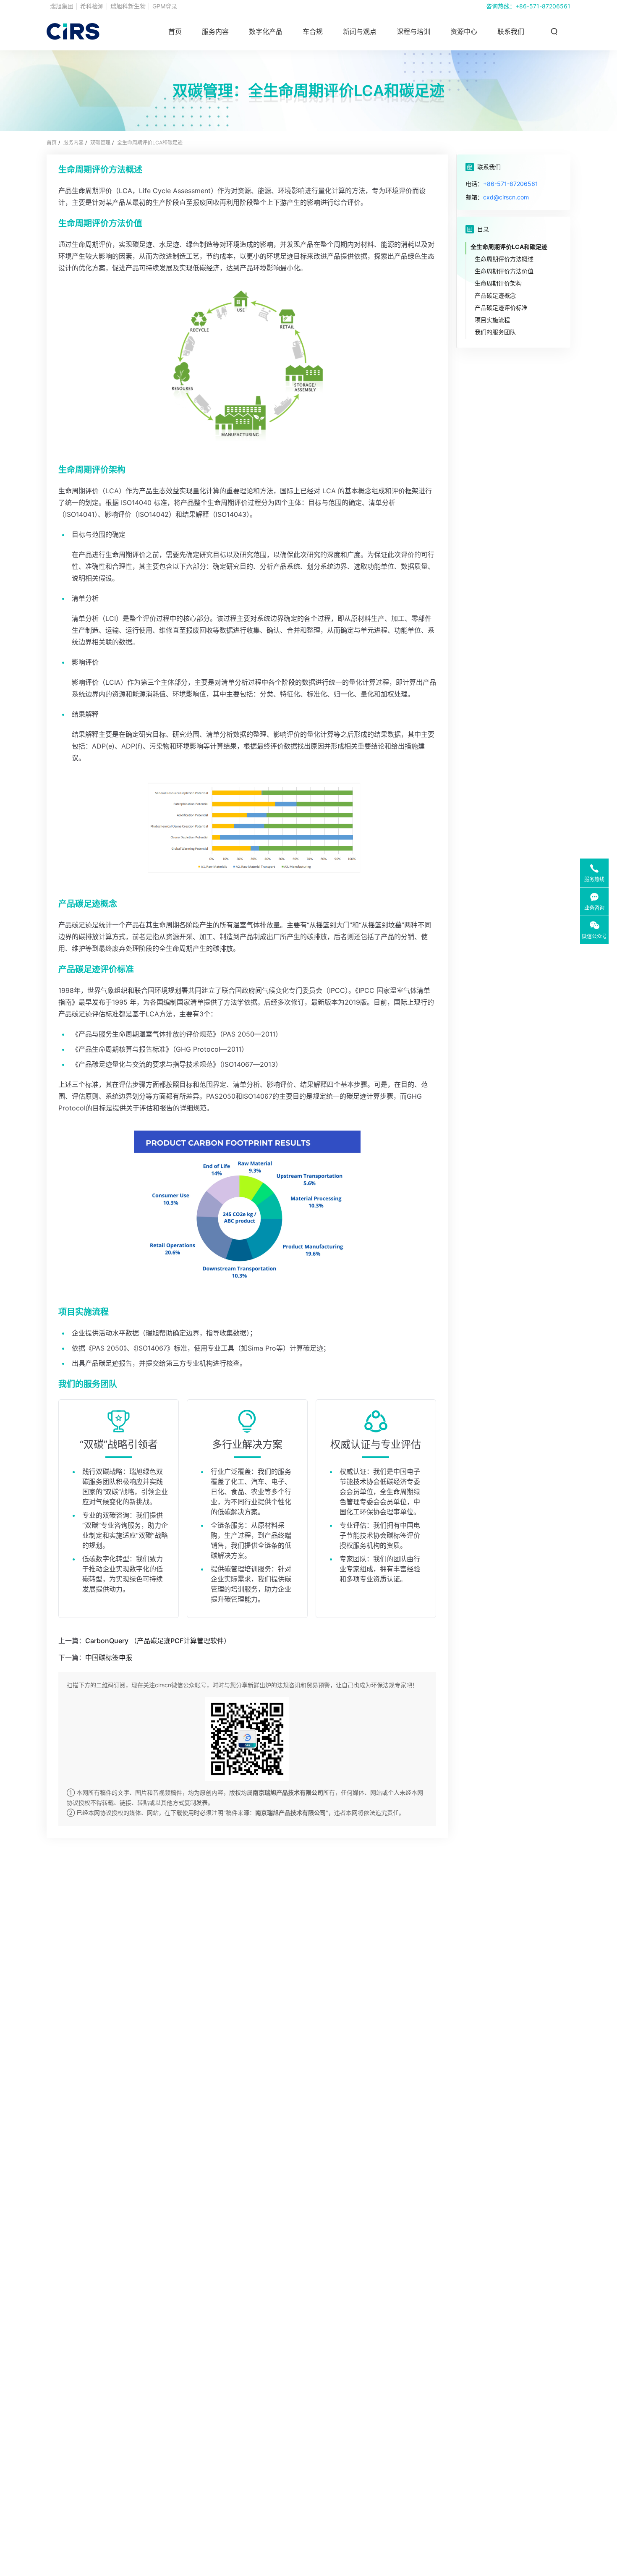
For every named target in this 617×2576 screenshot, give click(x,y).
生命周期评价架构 (498, 283)
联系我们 (511, 31)
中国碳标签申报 (109, 1657)
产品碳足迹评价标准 (501, 308)
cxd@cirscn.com (506, 197)
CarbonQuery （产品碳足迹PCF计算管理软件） (158, 1641)
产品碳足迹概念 (495, 295)
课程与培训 (413, 31)
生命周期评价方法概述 (504, 259)
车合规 (313, 31)
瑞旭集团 (62, 6)
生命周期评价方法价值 (504, 271)
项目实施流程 (492, 320)
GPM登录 (165, 6)
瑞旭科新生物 (128, 6)
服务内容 (73, 143)
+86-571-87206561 (543, 6)
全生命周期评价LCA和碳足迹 (150, 143)
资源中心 (464, 31)
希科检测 (92, 6)
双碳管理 (100, 143)
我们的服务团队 (495, 332)
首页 (175, 31)
